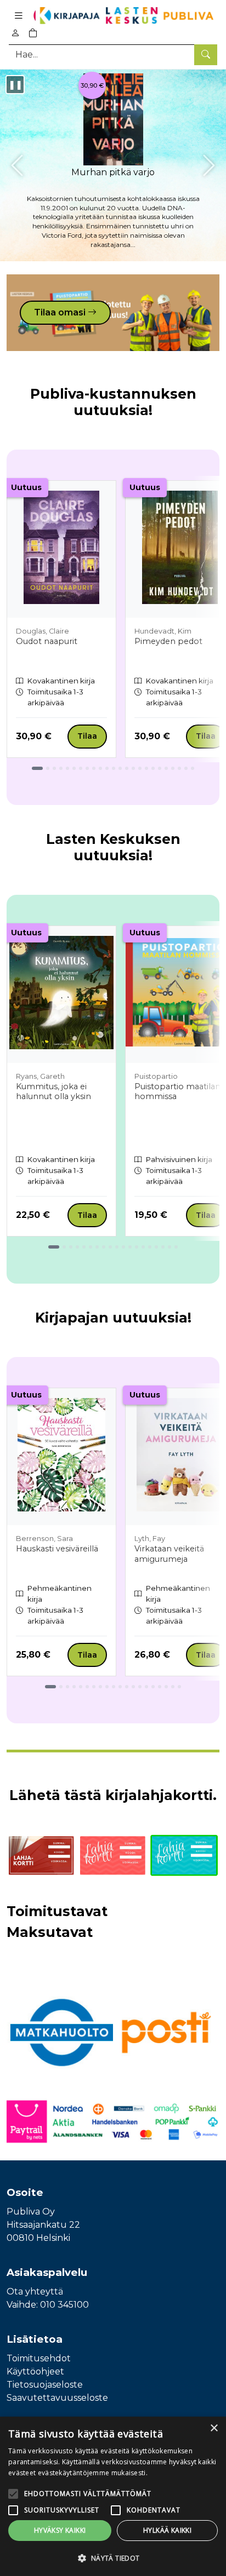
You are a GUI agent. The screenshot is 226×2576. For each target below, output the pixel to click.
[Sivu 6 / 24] (74, 768)
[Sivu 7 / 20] (94, 1687)
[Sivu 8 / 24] (87, 768)
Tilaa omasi (61, 312)
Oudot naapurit (47, 641)
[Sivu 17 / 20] (160, 1687)
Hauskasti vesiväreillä (57, 1549)
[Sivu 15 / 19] (150, 1247)
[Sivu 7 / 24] (81, 768)
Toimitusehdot (39, 2358)
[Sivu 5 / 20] (81, 1687)
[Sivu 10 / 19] (117, 1247)
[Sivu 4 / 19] (77, 1247)
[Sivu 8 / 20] (100, 1687)
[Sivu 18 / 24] (153, 768)
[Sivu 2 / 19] (64, 1247)
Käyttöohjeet (35, 2371)
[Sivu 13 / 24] (120, 768)
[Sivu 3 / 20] (67, 1687)
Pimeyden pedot (168, 641)
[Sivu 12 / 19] (130, 1247)
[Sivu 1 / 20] (50, 1687)
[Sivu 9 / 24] (94, 768)
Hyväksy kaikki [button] (60, 2530)
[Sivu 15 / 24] (133, 768)
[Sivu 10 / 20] (114, 1687)
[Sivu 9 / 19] (110, 1247)
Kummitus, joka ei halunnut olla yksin (53, 1092)
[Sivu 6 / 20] (87, 1687)
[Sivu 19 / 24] (160, 768)
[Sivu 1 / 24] (37, 768)
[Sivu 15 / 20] (146, 1687)
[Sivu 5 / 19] (84, 1247)
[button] (113, 2558)
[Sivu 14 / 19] (143, 1247)
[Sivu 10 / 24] (100, 768)
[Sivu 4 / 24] (61, 768)
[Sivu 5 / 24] (67, 768)
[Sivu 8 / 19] (104, 1247)
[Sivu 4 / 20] (74, 1687)
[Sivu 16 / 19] (156, 1247)
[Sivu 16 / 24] (140, 768)
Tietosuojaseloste (45, 2385)
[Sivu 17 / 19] (163, 1247)
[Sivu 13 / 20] (133, 1687)
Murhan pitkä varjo (113, 172)
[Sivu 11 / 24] (107, 768)
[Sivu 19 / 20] (173, 1687)
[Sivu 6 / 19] (91, 1247)
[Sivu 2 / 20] (61, 1687)
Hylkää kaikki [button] (167, 2530)
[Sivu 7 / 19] (97, 1247)
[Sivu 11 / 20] (120, 1687)
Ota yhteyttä (35, 2292)
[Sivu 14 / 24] (127, 768)
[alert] (113, 2496)
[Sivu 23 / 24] (186, 768)
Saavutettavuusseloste (57, 2398)
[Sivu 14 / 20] (140, 1687)
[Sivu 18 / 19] (169, 1247)
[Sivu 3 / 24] (54, 768)
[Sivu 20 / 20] (179, 1687)
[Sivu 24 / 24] (193, 768)
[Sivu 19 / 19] (176, 1247)
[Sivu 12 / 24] (114, 768)
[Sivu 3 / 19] (71, 1247)
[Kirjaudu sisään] (15, 33)
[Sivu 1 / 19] (54, 1247)
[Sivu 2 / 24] (48, 768)
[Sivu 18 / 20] (166, 1687)
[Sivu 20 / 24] (166, 768)
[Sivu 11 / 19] (123, 1247)
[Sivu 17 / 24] (146, 768)
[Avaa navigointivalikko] (19, 16)
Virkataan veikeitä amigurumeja (169, 1554)
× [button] (214, 2428)
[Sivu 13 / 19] (137, 1247)
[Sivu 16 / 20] (153, 1687)
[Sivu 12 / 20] (127, 1687)
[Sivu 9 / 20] (107, 1687)
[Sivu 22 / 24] (179, 768)
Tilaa (87, 736)
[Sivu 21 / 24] (173, 768)
